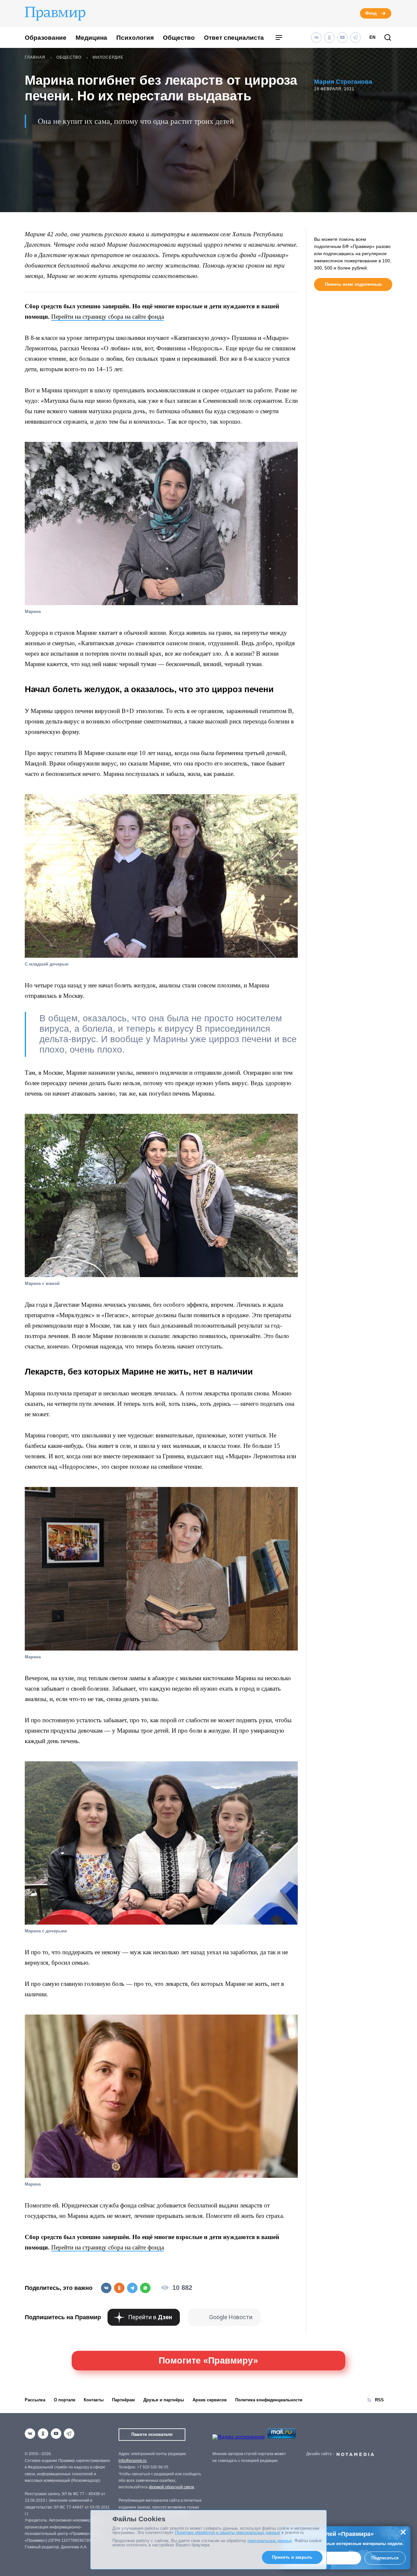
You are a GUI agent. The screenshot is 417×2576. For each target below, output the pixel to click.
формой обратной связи (172, 2487)
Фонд (371, 13)
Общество (179, 38)
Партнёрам (123, 2400)
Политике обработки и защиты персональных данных (228, 2532)
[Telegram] (355, 37)
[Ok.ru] (329, 37)
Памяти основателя (152, 2434)
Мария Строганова (343, 82)
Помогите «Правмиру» (208, 2361)
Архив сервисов (210, 2400)
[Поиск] (388, 38)
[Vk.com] (316, 37)
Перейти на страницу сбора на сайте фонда (108, 317)
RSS (379, 2400)
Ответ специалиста (234, 38)
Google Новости (231, 2317)
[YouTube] (342, 37)
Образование (46, 38)
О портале (65, 2400)
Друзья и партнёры (164, 2400)
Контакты (94, 2400)
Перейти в (150, 2317)
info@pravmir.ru (133, 2461)
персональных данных (270, 2541)
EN (372, 37)
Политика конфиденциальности (269, 2400)
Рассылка (35, 2400)
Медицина (91, 38)
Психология (135, 38)
